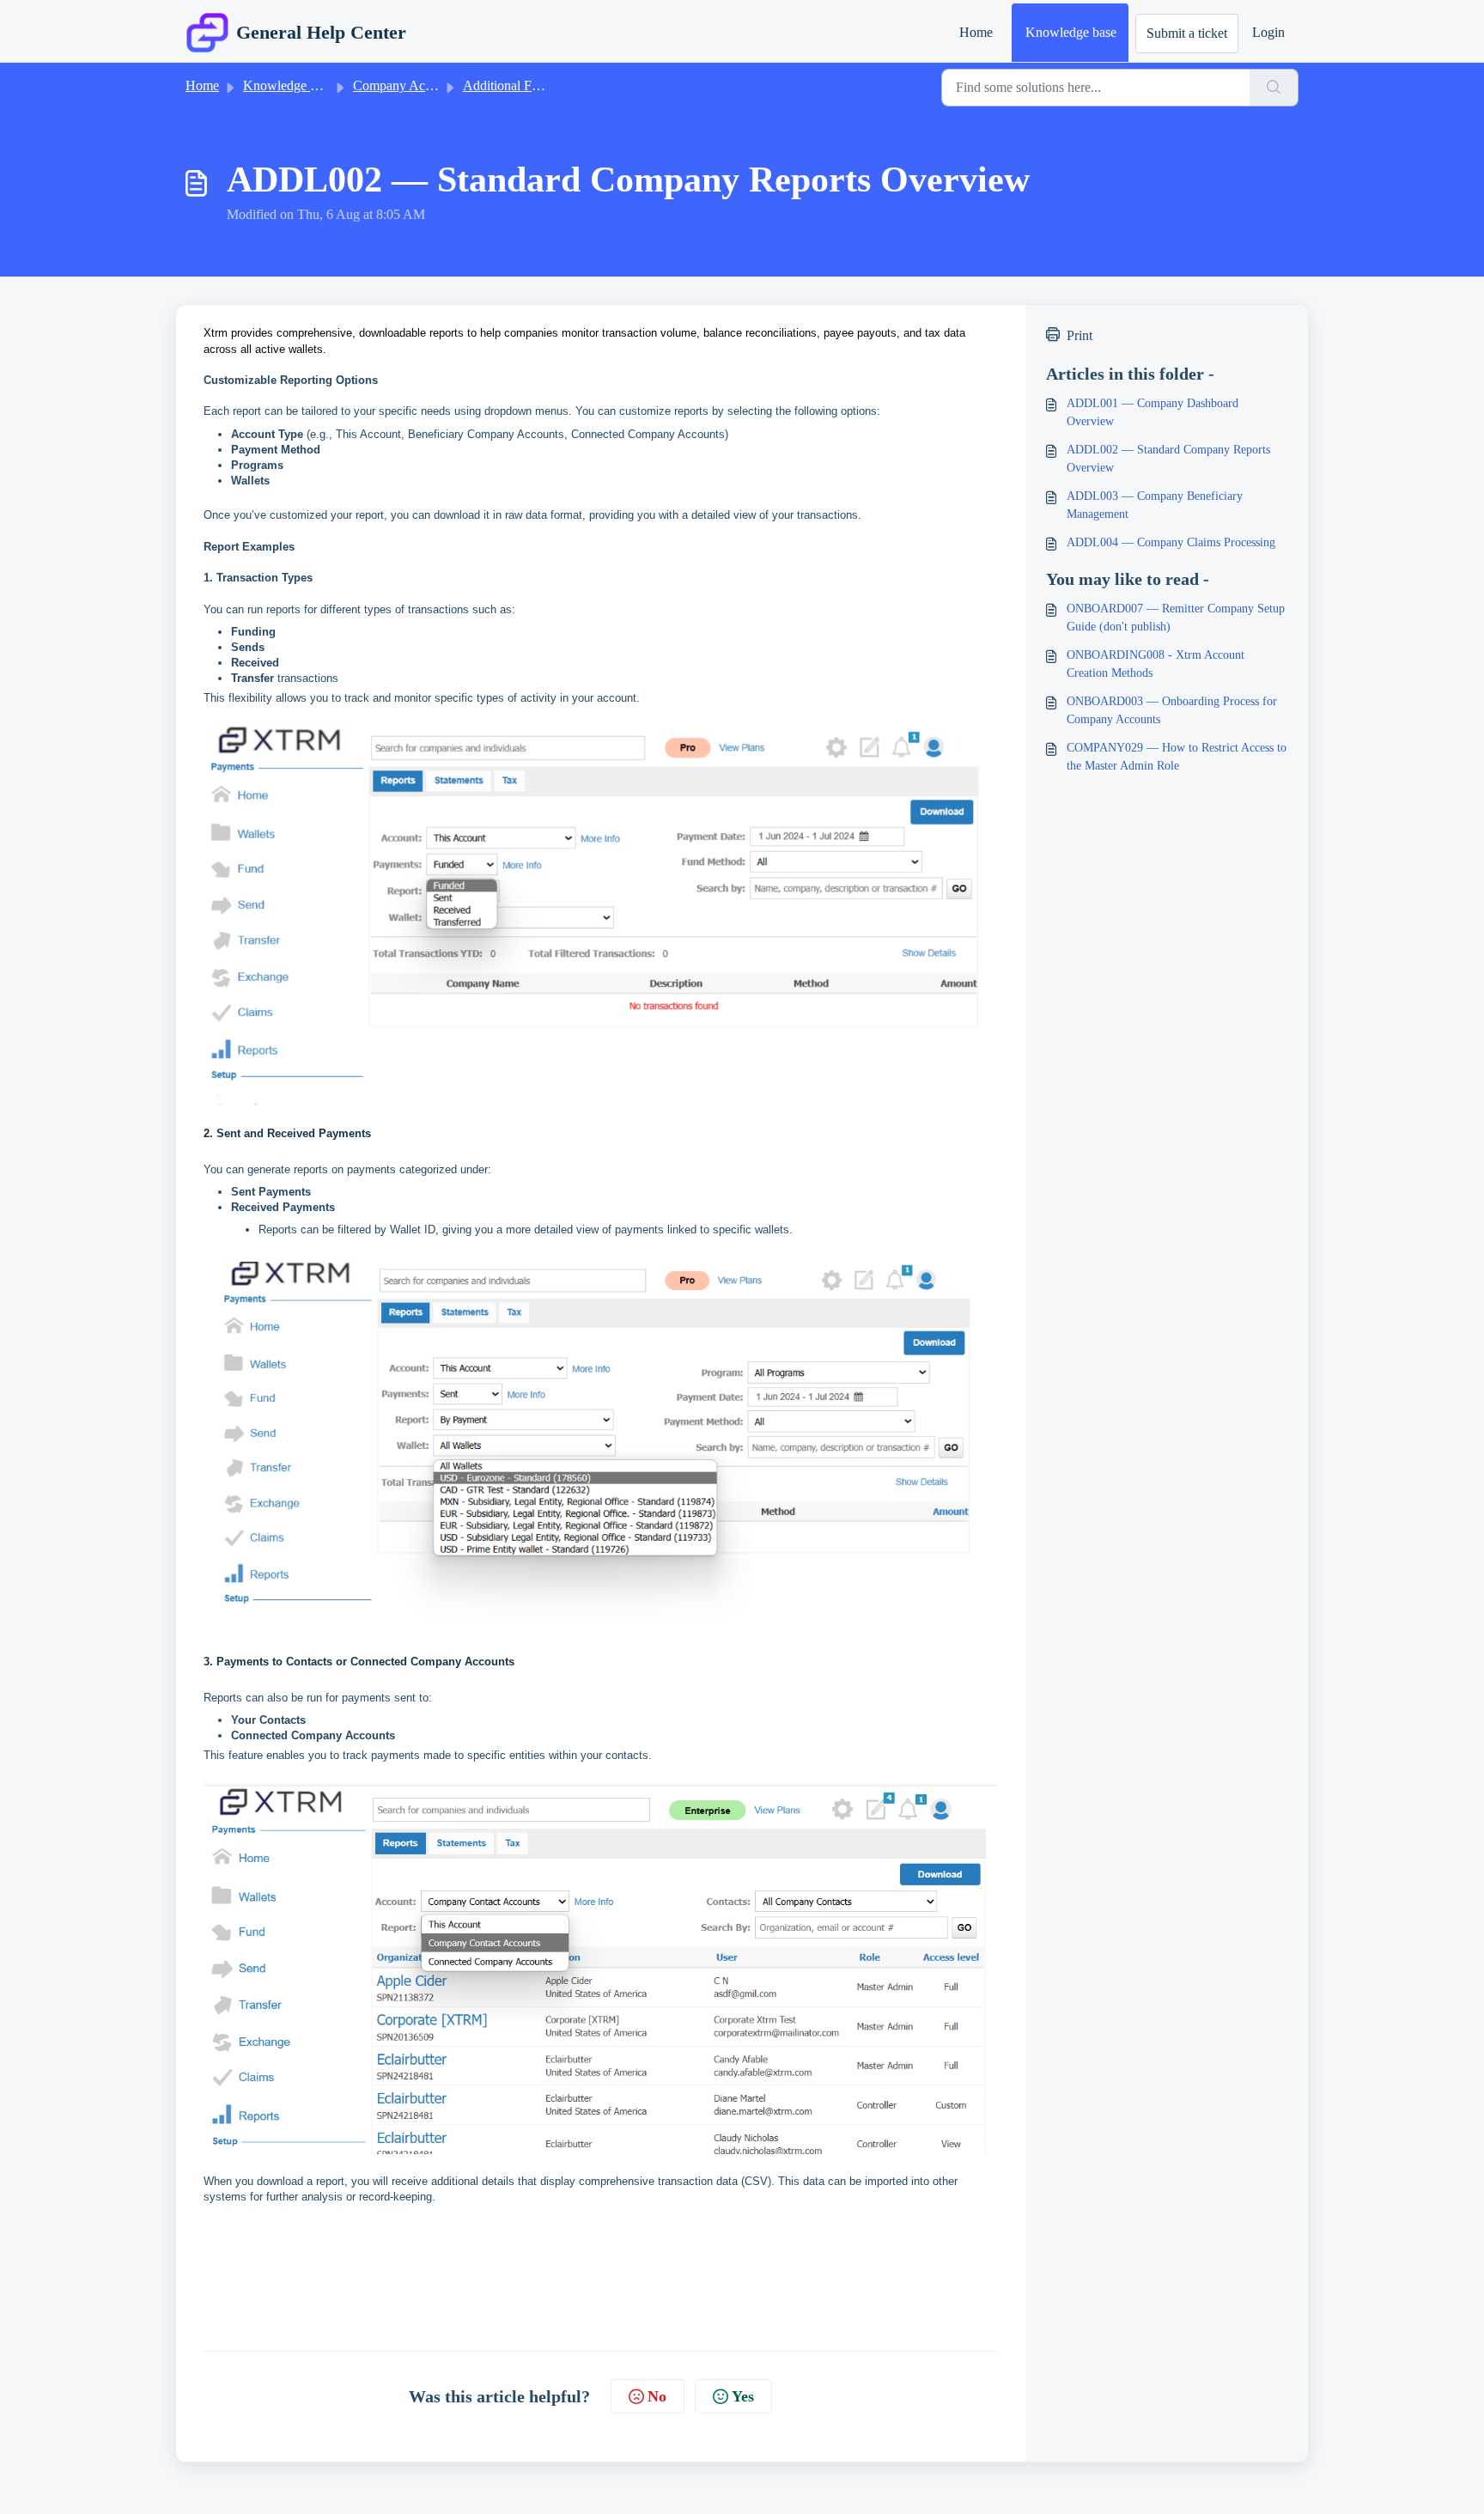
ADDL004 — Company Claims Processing (1171, 542)
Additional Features (516, 85)
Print (1080, 335)
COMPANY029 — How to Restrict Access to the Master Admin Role (1177, 757)
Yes (743, 2396)
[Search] (1274, 88)
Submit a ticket (1187, 33)
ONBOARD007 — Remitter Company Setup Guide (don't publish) (1176, 618)
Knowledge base (1071, 32)
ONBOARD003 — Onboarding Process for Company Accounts (1172, 710)
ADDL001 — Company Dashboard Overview (1153, 412)
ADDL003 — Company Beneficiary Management (1155, 505)
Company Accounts (407, 85)
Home (976, 32)
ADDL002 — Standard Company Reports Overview (1168, 459)
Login (1268, 32)
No (657, 2396)
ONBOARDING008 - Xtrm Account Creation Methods (1156, 664)
